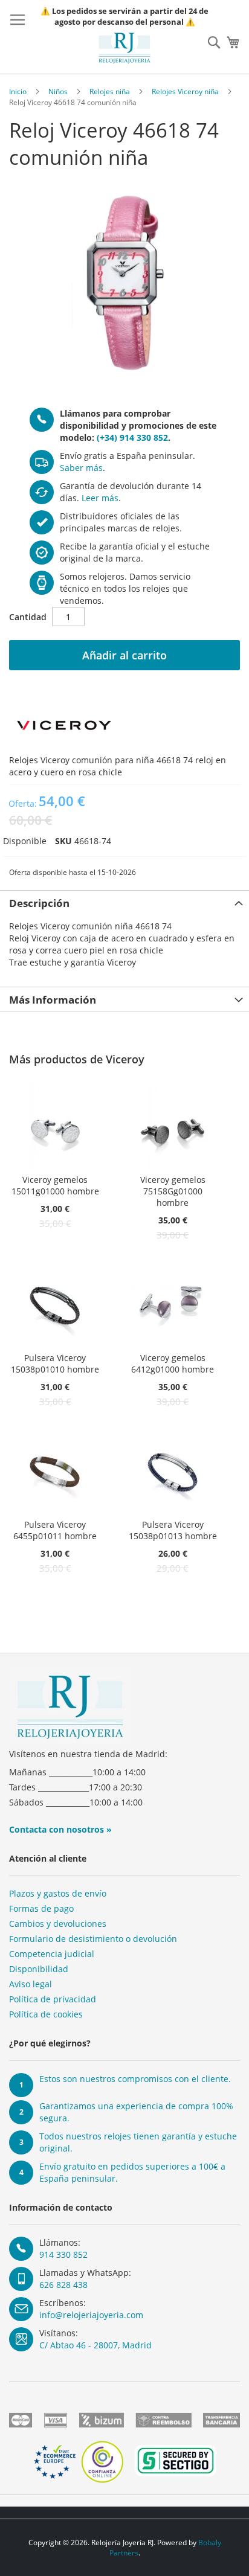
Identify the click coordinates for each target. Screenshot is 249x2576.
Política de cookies (46, 2014)
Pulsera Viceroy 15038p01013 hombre (173, 1530)
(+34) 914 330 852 (132, 437)
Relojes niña (110, 91)
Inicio (18, 91)
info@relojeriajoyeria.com (91, 2315)
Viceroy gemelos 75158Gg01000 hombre (173, 1191)
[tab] (124, 902)
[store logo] (124, 48)
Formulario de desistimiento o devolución (93, 1939)
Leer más (100, 498)
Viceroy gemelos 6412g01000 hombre (173, 1363)
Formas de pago (41, 1908)
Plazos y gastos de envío (58, 1893)
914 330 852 (63, 2254)
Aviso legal (31, 1984)
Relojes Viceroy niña (185, 91)
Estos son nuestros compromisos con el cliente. (135, 2079)
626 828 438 (63, 2285)
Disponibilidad (39, 1969)
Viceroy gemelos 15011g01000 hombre (55, 1185)
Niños (58, 91)
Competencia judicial (52, 1954)
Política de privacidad (53, 1999)
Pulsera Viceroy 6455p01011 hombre (55, 1530)
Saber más (81, 468)
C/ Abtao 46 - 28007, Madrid (95, 2345)
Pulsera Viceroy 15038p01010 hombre (55, 1363)
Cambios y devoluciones (58, 1924)
